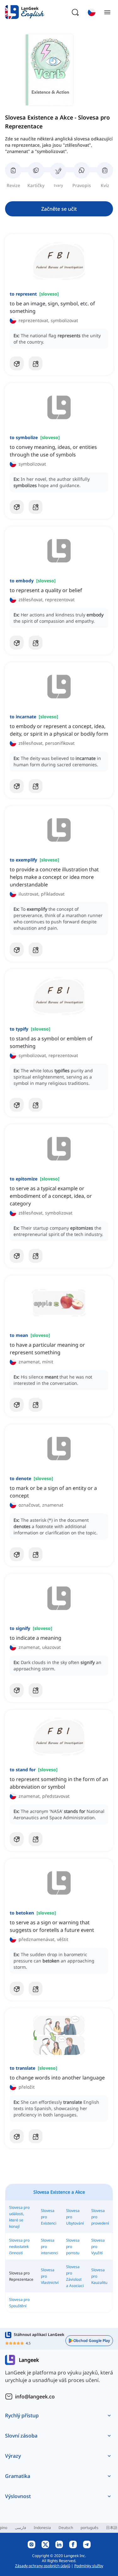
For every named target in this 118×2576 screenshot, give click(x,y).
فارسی (20, 2528)
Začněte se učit (59, 209)
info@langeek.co (35, 2397)
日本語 (112, 2528)
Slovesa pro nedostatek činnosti (19, 2247)
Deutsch (66, 2528)
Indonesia (42, 2528)
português (90, 2528)
